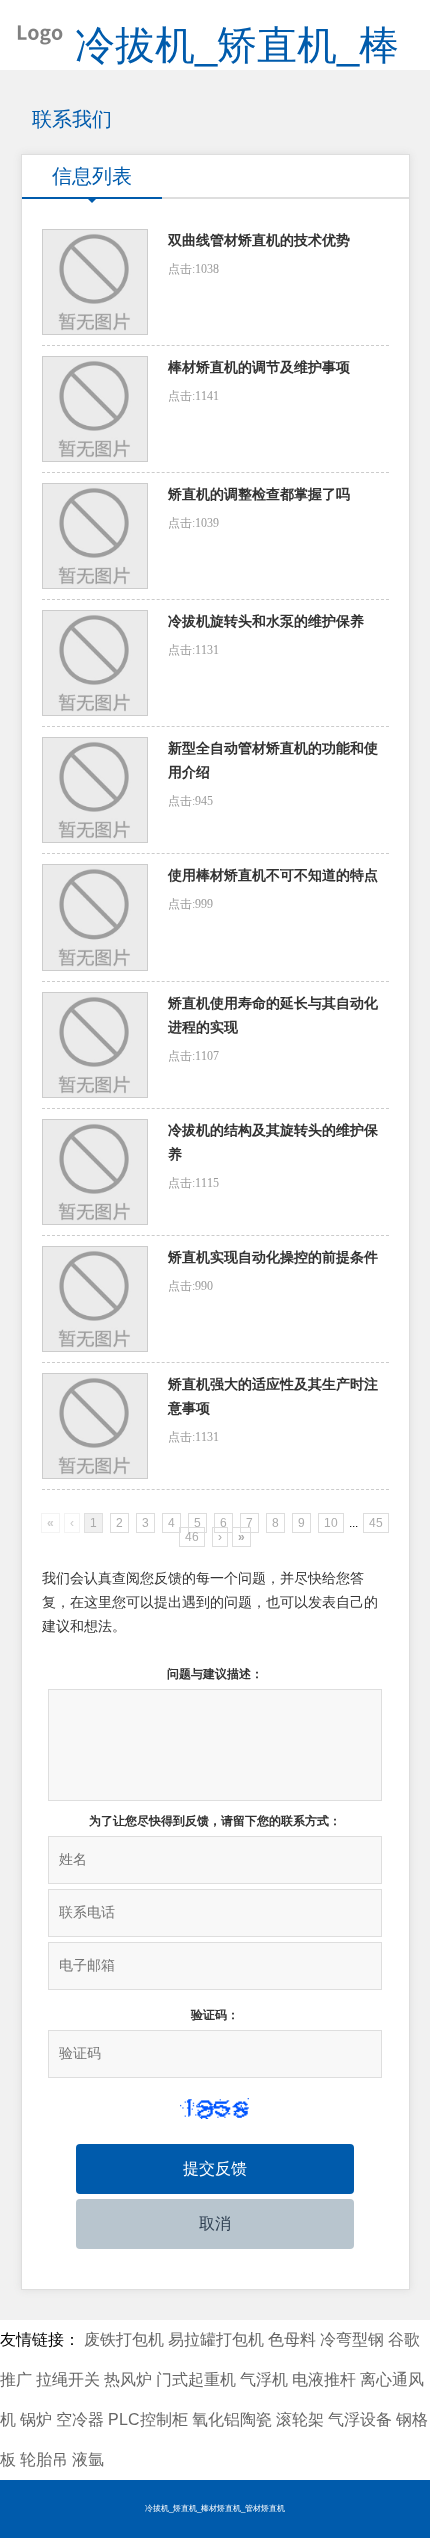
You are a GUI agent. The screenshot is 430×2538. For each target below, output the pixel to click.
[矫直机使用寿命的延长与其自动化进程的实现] (95, 1045)
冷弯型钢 (352, 2339)
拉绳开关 (68, 2379)
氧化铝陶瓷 (232, 2419)
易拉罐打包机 (216, 2339)
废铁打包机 (124, 2339)
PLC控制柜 (148, 2419)
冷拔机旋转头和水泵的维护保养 (266, 621)
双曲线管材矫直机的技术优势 (259, 240)
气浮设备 (360, 2419)
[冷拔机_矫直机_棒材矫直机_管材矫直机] (32, 30)
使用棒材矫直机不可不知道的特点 (273, 875)
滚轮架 (300, 2419)
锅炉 (36, 2419)
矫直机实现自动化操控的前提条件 (273, 1257)
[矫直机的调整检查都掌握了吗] (95, 536)
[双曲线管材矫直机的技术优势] (95, 282)
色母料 (292, 2339)
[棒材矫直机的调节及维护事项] (95, 409)
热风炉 (128, 2379)
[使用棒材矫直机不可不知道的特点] (95, 917)
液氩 (88, 2459)
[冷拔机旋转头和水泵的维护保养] (95, 663)
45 (376, 1523)
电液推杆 (324, 2379)
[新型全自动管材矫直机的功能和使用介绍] (95, 790)
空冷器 (80, 2419)
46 (192, 1537)
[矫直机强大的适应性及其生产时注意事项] (95, 1426)
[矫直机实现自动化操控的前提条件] (95, 1299)
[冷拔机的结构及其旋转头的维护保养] (95, 1172)
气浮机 (264, 2379)
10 (331, 1523)
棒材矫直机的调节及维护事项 (259, 367)
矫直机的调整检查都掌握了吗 (259, 494)
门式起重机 (196, 2379)
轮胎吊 (44, 2459)
